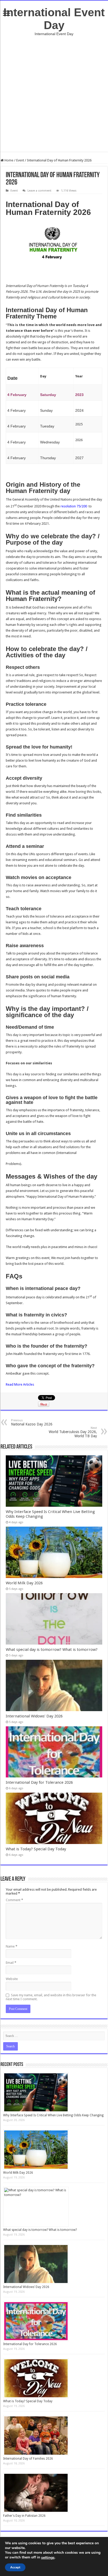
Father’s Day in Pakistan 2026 (24, 2516)
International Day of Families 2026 (28, 2459)
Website (12, 1979)
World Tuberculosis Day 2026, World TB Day (73, 1432)
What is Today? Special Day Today (36, 1849)
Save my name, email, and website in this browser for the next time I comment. (51, 1997)
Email (11, 1963)
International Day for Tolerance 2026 (39, 1782)
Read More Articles (20, 1384)
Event (20, 160)
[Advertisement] (54, 98)
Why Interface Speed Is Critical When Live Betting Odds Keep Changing (53, 2115)
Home (9, 160)
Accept (15, 2567)
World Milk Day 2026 (24, 1583)
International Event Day (54, 19)
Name (12, 1946)
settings (48, 2558)
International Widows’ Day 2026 (34, 1716)
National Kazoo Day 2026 (32, 1422)
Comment (14, 1900)
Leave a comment (39, 191)
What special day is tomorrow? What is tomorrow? (52, 1650)
